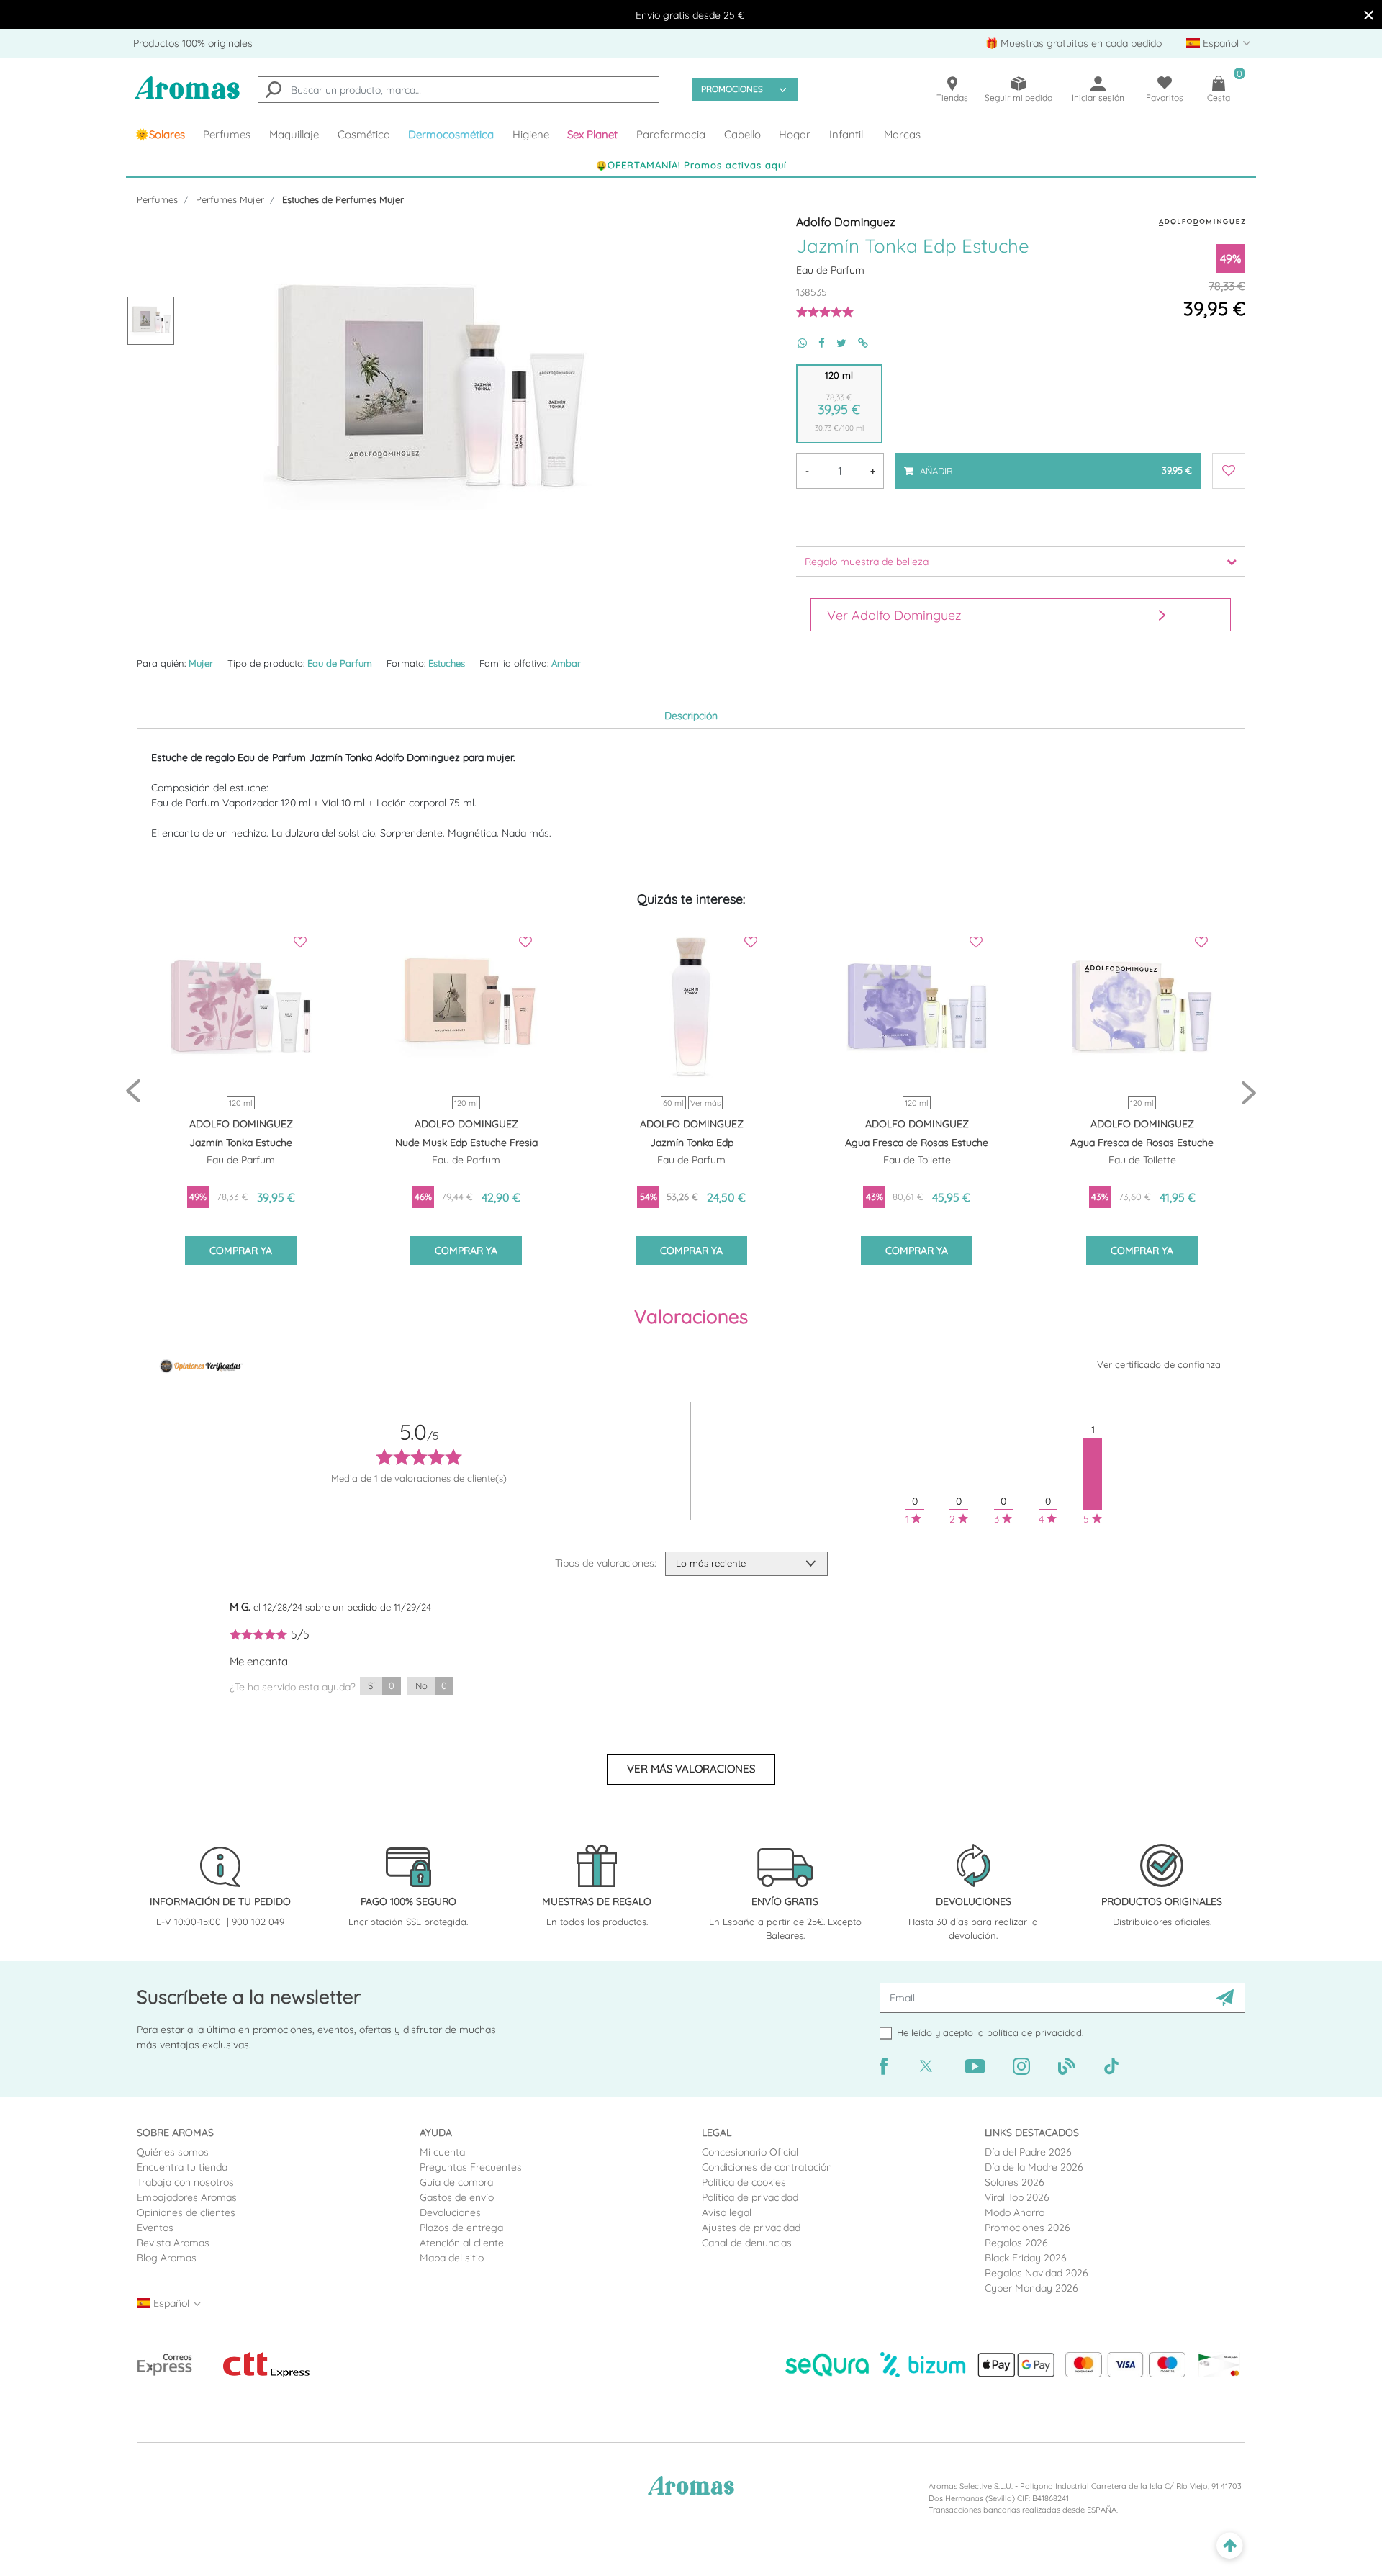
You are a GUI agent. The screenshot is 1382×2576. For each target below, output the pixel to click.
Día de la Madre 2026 (1034, 2167)
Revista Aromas (173, 2243)
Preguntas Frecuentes (471, 2167)
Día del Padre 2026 (1028, 2152)
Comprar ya (241, 1251)
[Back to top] (1230, 2546)
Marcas (902, 134)
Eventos (155, 2228)
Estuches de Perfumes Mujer (343, 199)
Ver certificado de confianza (1159, 1364)
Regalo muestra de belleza (867, 562)
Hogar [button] (795, 134)
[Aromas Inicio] (187, 97)
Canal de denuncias (747, 2243)
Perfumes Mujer (230, 199)
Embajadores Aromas (187, 2197)
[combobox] (459, 90)
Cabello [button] (742, 134)
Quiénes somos (173, 2152)
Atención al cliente (462, 2243)
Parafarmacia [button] (671, 134)
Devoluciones (450, 2212)
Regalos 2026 (1016, 2243)
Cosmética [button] (364, 134)
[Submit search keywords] (274, 91)
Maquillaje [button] (294, 134)
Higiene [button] (531, 134)
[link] (160, 135)
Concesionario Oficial (750, 2152)
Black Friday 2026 (1026, 2258)
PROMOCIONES (732, 89)
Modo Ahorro (1015, 2212)
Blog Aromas (167, 2258)
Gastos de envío (457, 2197)
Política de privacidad (750, 2197)
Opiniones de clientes (186, 2212)
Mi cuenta (442, 2152)
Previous (133, 1092)
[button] (593, 135)
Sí (381, 1685)
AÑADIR (1055, 464)
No (431, 1685)
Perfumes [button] (227, 134)
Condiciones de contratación (767, 2167)
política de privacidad (1034, 2032)
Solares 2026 (1015, 2182)
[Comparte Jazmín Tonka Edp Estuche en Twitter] (836, 343)
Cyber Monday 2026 (1031, 2288)
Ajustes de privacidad (751, 2228)
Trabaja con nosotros (185, 2182)
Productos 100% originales (193, 43)
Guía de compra (456, 2182)
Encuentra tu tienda (182, 2167)
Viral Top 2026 (1017, 2197)
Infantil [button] (846, 134)
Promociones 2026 (1028, 2228)
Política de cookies (744, 2182)
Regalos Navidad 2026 (1036, 2273)
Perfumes (157, 199)
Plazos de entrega (461, 2228)
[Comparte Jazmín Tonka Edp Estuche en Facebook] (816, 343)
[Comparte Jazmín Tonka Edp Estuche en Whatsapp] (796, 343)
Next (1249, 1092)
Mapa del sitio (452, 2258)
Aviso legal (727, 2212)
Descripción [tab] (691, 716)
